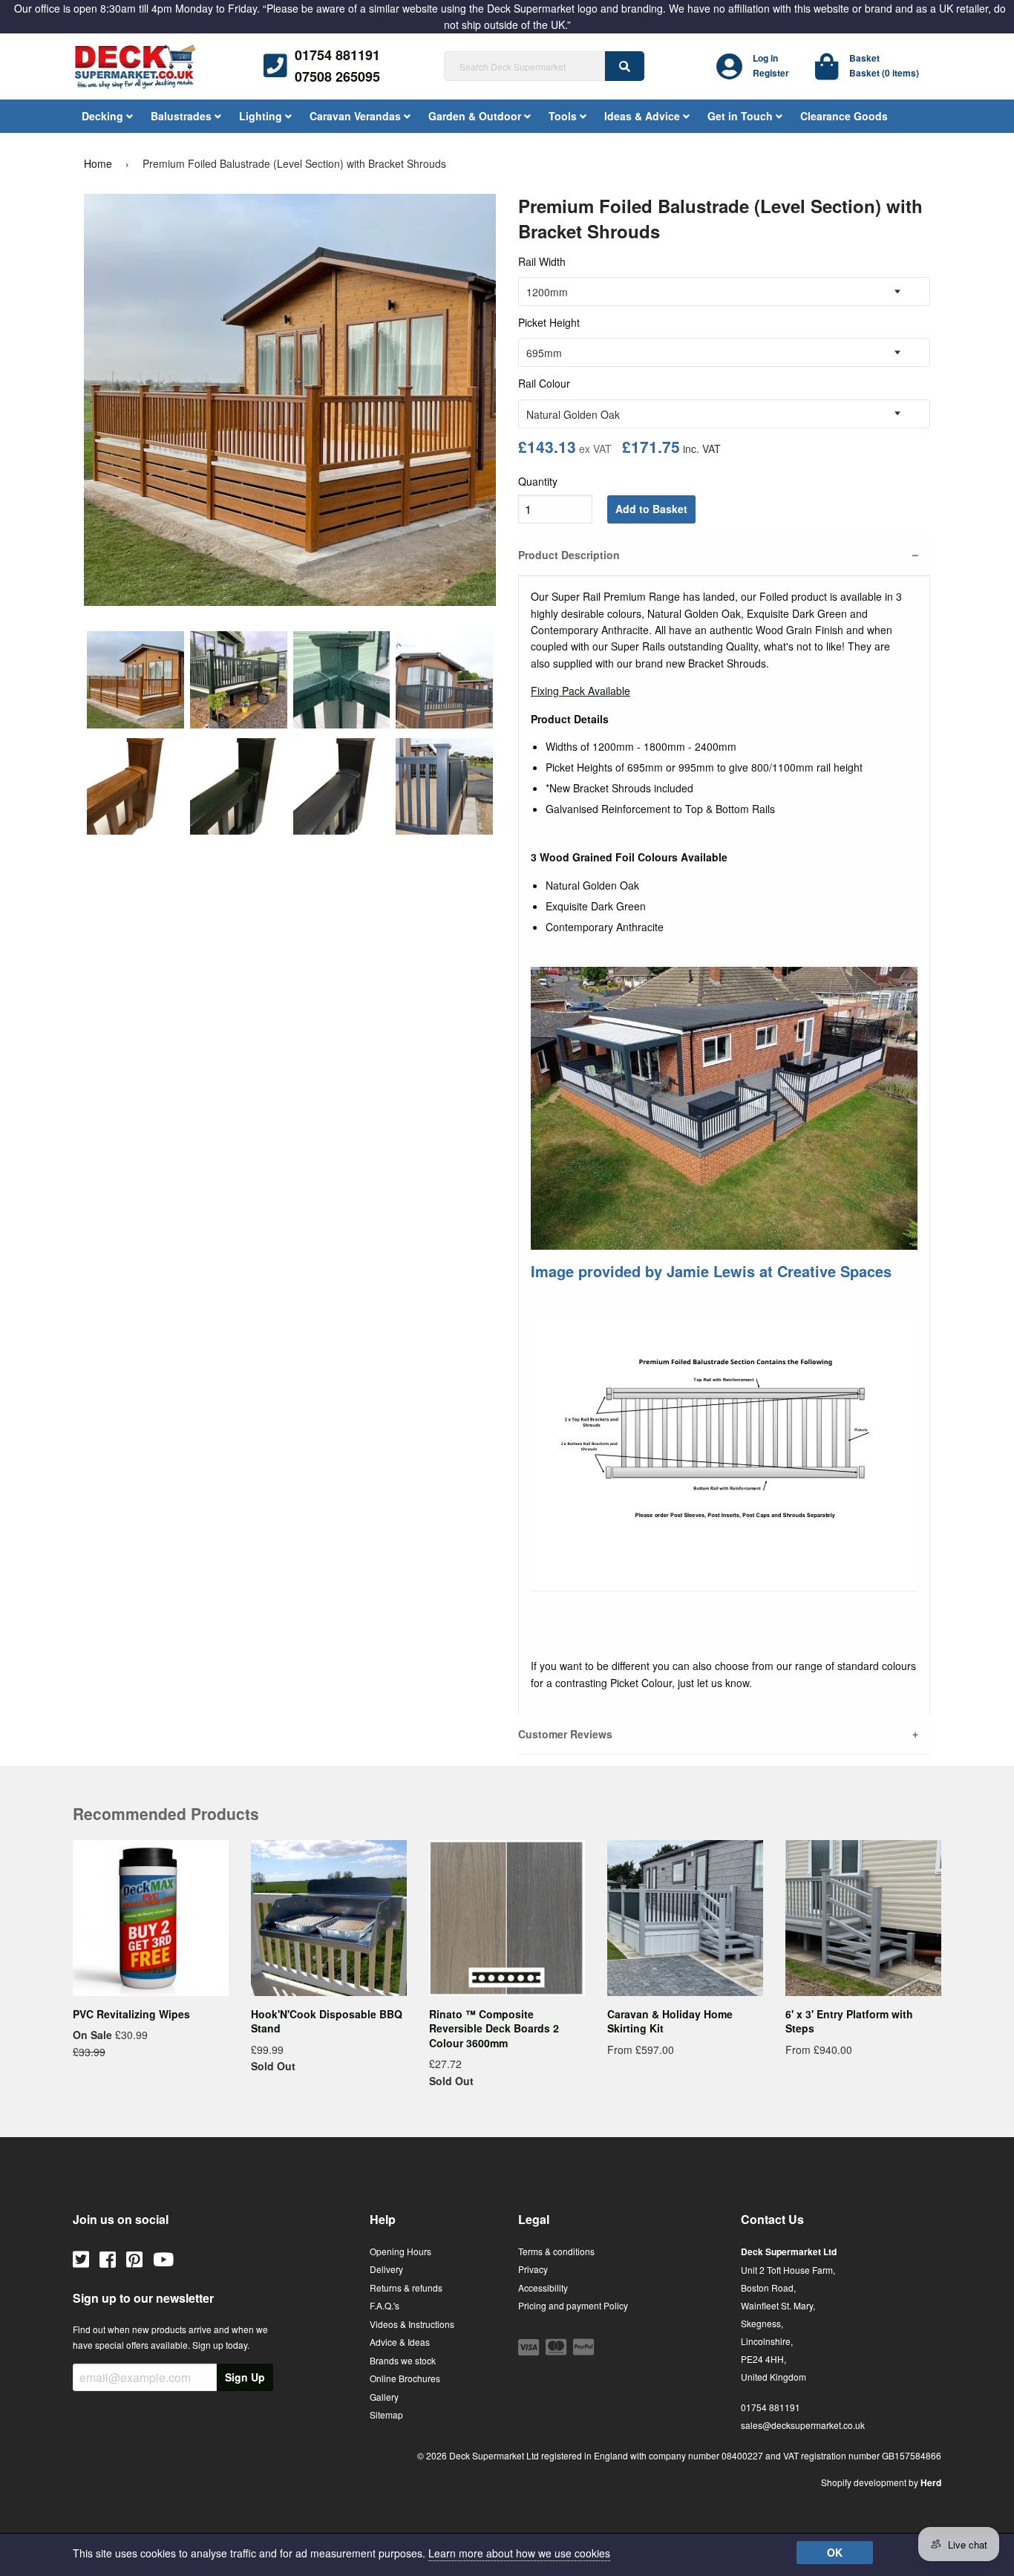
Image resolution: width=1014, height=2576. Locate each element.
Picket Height (549, 322)
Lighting (262, 116)
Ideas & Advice (644, 116)
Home (98, 163)
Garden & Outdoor (476, 116)
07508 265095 (337, 76)
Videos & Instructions (412, 2324)
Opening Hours (400, 2251)
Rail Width (542, 261)
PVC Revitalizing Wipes (131, 2014)
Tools (564, 116)
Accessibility (543, 2288)
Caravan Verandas (357, 116)
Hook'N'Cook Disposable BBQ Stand (327, 2021)
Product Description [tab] (569, 555)
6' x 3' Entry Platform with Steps (849, 2021)
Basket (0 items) (884, 73)
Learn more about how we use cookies (519, 2553)
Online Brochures (405, 2378)
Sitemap (386, 2414)
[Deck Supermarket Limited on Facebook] (108, 2258)
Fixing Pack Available (580, 691)
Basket (864, 58)
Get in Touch (742, 116)
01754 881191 (337, 55)
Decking (104, 116)
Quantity (538, 481)
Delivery (386, 2269)
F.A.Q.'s (385, 2305)
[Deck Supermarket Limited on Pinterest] (134, 2258)
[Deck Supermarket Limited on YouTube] (163, 2258)
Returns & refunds (406, 2288)
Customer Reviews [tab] (565, 1734)
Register (771, 73)
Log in (765, 58)
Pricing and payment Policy (573, 2305)
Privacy (533, 2269)
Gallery (384, 2397)
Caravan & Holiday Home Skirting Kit (670, 2021)
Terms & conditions (556, 2251)
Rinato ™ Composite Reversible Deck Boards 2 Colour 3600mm (494, 2028)
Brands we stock (403, 2360)
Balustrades (183, 116)
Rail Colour (544, 383)
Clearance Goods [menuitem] (844, 116)
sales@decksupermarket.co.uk (803, 2425)
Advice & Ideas (400, 2342)
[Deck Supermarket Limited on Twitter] (81, 2258)
